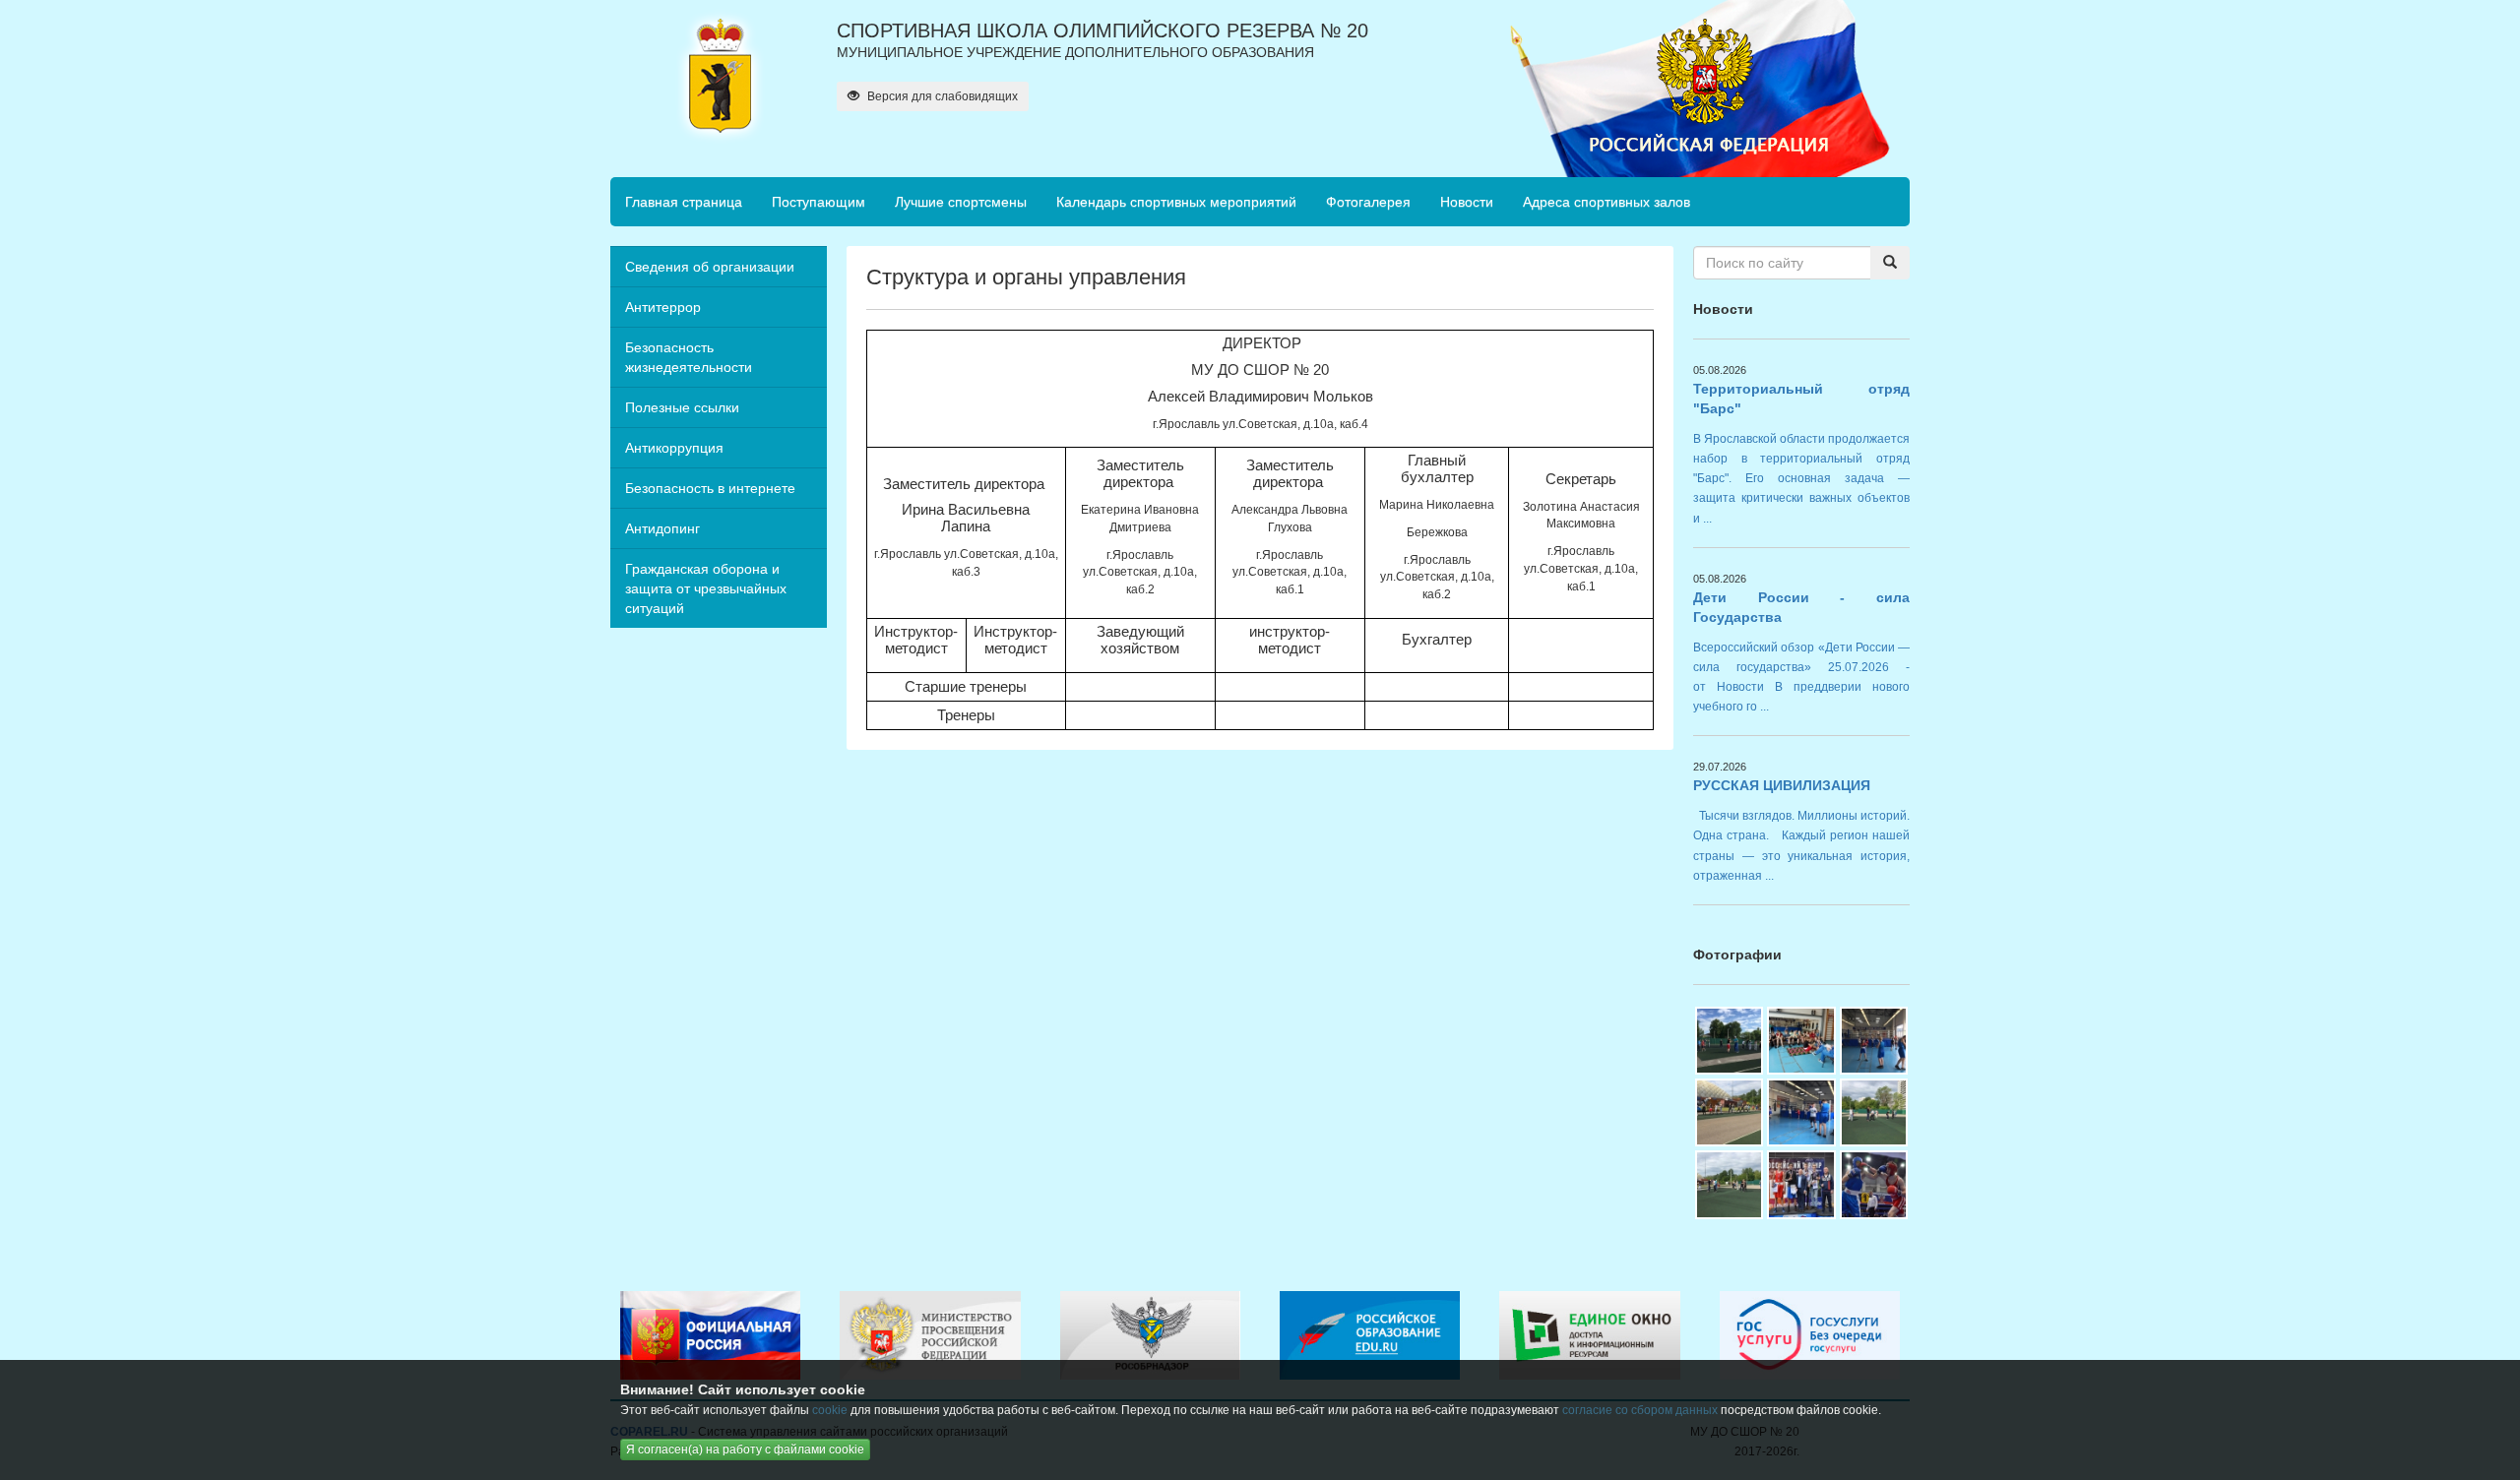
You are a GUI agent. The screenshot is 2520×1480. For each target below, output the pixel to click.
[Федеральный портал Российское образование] (1370, 1334)
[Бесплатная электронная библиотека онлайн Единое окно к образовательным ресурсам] (1589, 1334)
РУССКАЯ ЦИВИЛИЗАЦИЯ (1782, 785)
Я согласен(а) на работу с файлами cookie (745, 1449)
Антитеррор (663, 307)
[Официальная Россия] (710, 1334)
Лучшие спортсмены (961, 202)
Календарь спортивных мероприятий (1176, 202)
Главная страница (684, 202)
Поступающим (819, 202)
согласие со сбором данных (1640, 1410)
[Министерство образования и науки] (930, 1334)
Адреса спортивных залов (1606, 202)
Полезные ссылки (682, 407)
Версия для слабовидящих (941, 96)
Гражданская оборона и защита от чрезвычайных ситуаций (706, 588)
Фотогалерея (1368, 202)
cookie (830, 1410)
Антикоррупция (674, 448)
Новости (1467, 202)
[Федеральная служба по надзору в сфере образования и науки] (1150, 1334)
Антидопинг (662, 528)
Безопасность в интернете (710, 488)
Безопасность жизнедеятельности (689, 357)
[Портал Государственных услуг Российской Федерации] (1810, 1334)
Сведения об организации (710, 267)
